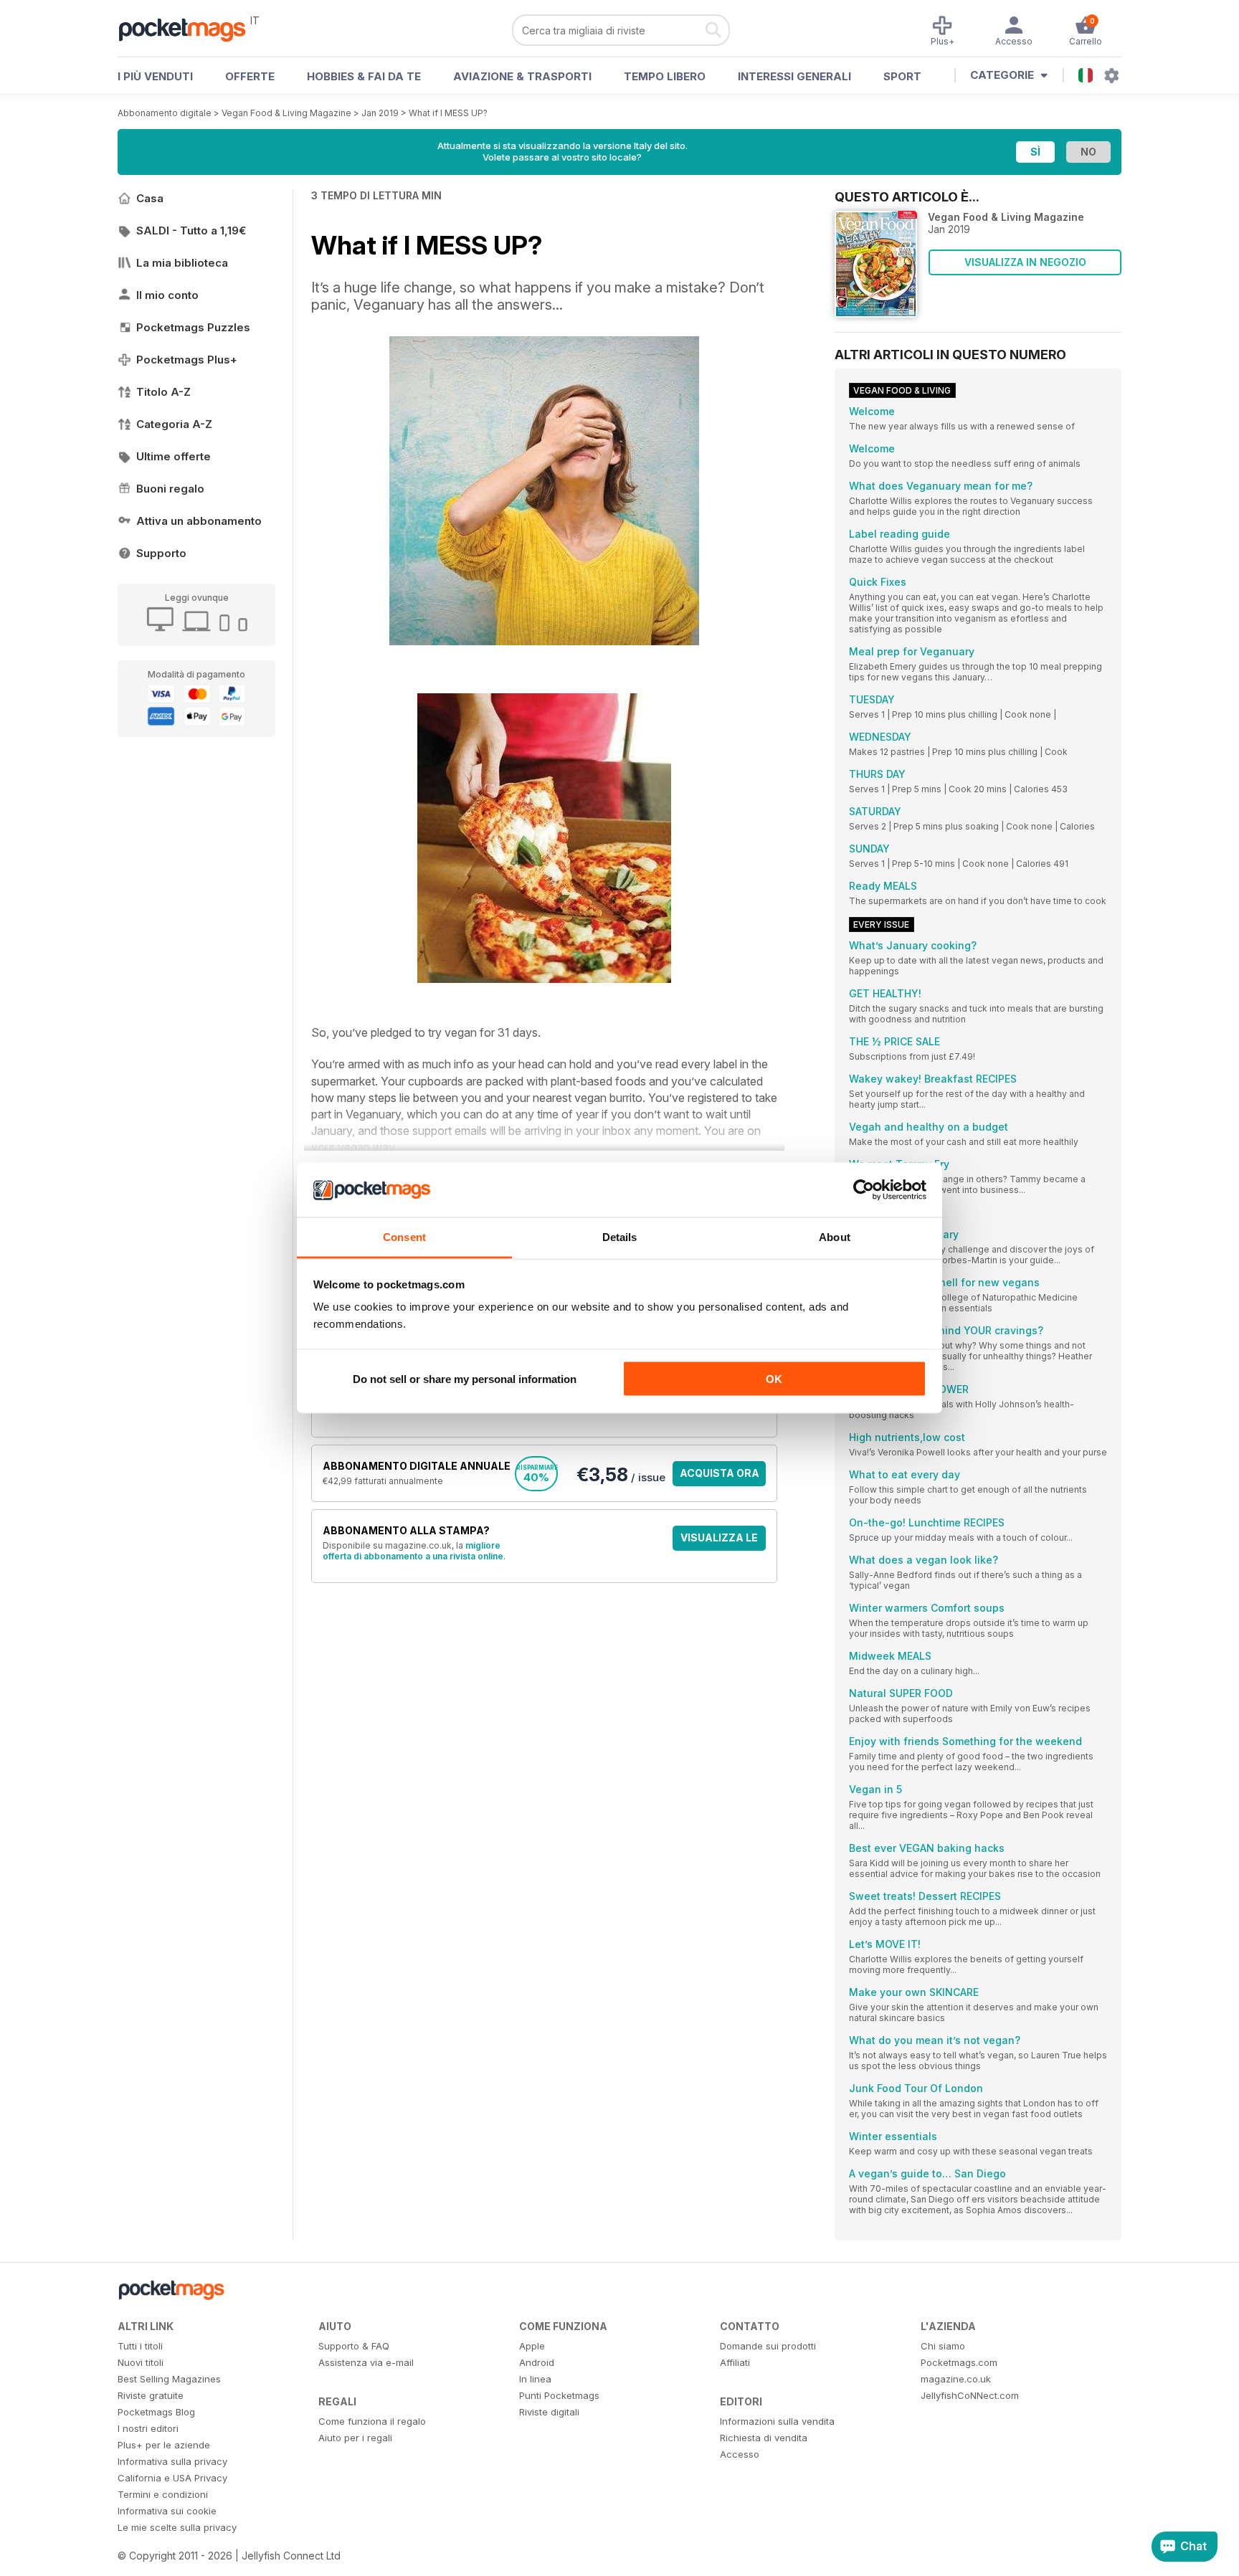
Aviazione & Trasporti (522, 76)
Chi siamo (943, 2346)
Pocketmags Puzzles (193, 327)
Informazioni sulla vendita (777, 2421)
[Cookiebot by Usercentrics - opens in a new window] (864, 1190)
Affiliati (735, 2362)
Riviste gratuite (151, 2395)
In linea (535, 2379)
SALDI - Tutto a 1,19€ (191, 230)
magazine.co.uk (956, 2379)
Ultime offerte (174, 456)
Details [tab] (620, 1237)
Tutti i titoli (140, 2346)
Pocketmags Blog (156, 2412)
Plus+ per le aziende (164, 2445)
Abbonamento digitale (165, 113)
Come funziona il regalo (372, 2421)
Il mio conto (167, 295)
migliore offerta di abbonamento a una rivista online (413, 1551)
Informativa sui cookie (167, 2511)
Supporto (161, 553)
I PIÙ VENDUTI (155, 76)
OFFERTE (250, 76)
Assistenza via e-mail (366, 2362)
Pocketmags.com (959, 2362)
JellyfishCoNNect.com (970, 2395)
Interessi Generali (794, 76)
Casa (150, 198)
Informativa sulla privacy (172, 2461)
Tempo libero (665, 76)
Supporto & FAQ (354, 2346)
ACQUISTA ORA (720, 1473)
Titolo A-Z (163, 392)
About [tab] (835, 1237)
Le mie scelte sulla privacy (177, 2527)
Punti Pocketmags (559, 2395)
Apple (532, 2346)
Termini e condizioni (163, 2494)
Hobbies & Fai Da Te (364, 76)
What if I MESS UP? (448, 113)
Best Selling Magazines (169, 2379)
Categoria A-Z (174, 424)
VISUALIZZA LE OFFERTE (719, 1541)
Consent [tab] (404, 1237)
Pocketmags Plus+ (187, 360)
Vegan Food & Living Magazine (286, 113)
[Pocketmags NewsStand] (189, 29)
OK (774, 1378)
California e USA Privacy (172, 2478)
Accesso (740, 2454)
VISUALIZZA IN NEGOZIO (1025, 262)
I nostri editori (148, 2428)
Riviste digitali (549, 2412)
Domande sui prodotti (768, 2346)
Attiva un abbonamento (199, 521)
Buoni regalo (170, 489)
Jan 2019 (380, 113)
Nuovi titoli (141, 2362)
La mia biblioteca (182, 263)
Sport (902, 76)
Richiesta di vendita (764, 2438)
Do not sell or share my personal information (465, 1378)
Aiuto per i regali (355, 2438)
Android (537, 2362)
